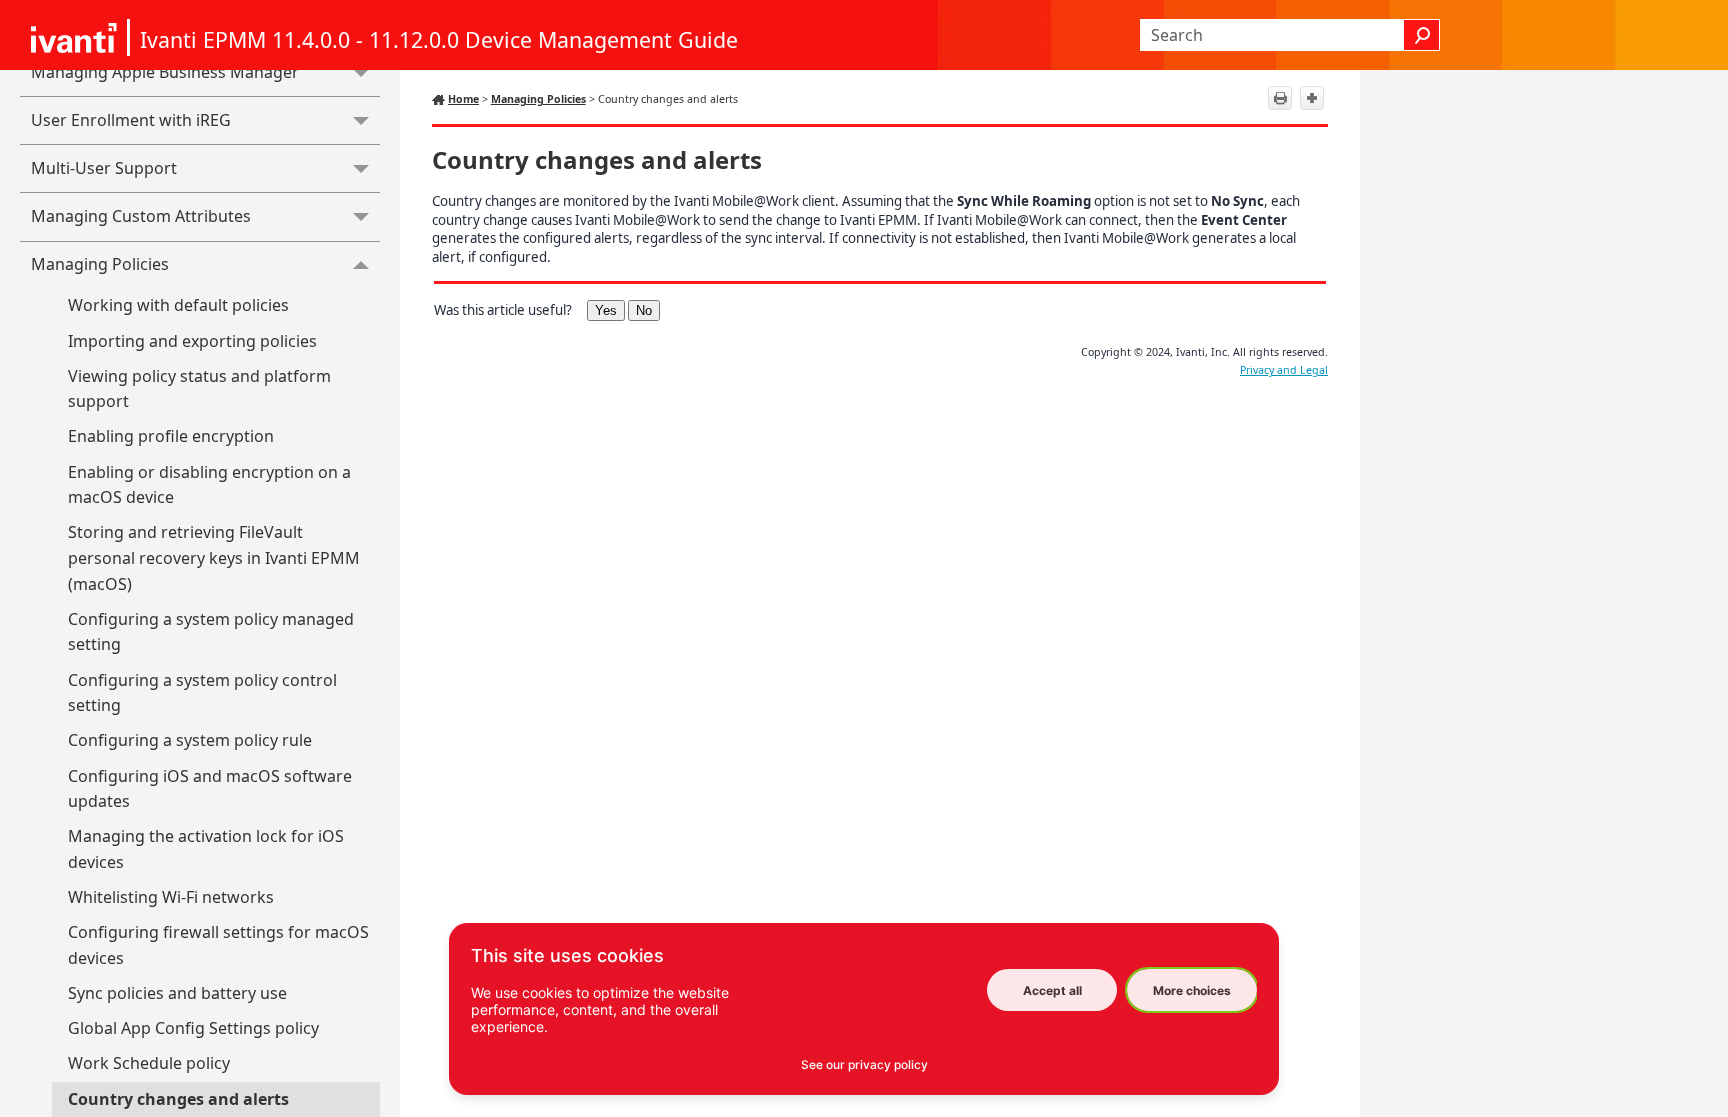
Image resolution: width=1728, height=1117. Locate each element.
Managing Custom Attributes (141, 216)
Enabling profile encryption (171, 436)
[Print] (1280, 98)
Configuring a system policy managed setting (211, 632)
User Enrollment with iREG (131, 120)
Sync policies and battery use (177, 993)
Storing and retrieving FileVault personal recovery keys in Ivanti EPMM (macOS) (214, 557)
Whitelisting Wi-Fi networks (171, 897)
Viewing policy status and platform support (199, 389)
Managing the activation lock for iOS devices (206, 849)
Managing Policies (100, 264)
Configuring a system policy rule (190, 740)
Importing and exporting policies (192, 341)
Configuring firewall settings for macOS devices (218, 945)
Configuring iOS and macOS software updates (210, 789)
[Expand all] (1312, 98)
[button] (1422, 35)
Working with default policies (178, 305)
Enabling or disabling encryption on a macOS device (209, 485)
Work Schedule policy (149, 1063)
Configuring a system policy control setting (202, 693)
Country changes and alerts (178, 1099)
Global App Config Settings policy (193, 1028)
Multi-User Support (104, 168)
